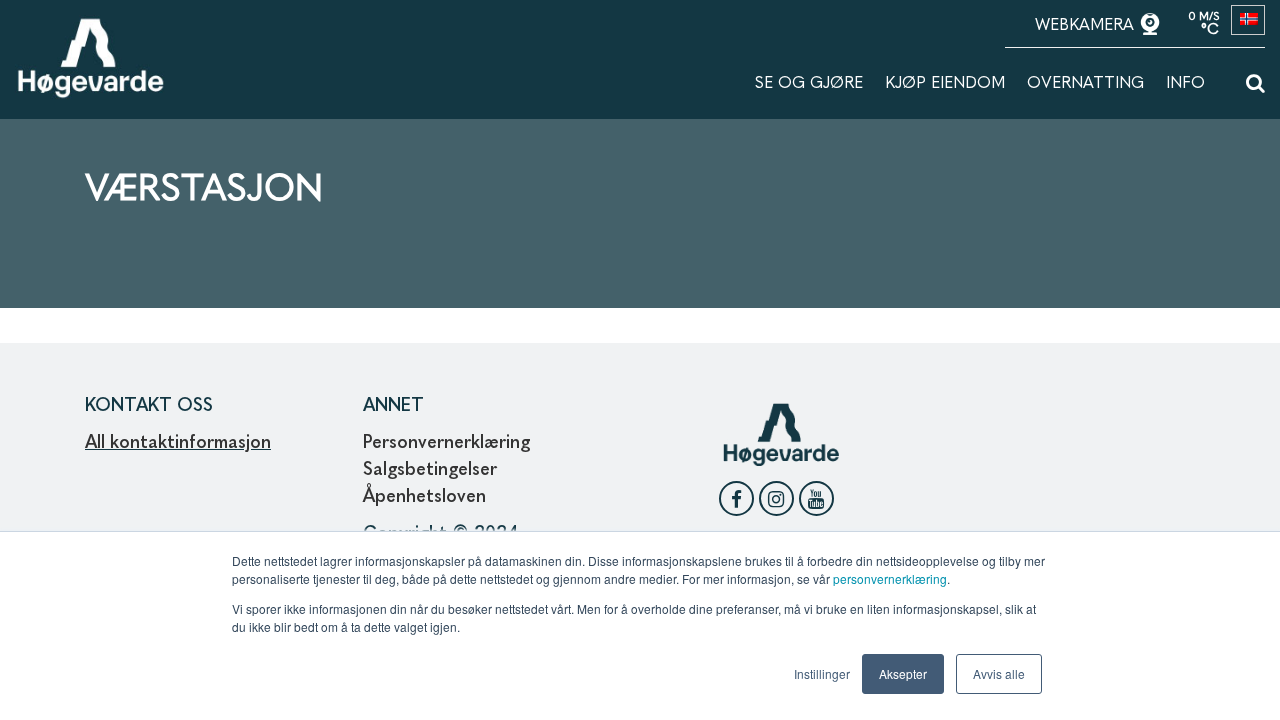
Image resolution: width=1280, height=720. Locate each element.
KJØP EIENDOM (945, 84)
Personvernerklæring (446, 443)
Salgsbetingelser (430, 470)
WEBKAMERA (1087, 26)
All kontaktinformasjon (178, 443)
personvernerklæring (890, 578)
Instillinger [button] (822, 673)
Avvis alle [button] (999, 673)
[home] (90, 27)
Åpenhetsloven (427, 497)
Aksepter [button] (903, 673)
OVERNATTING (1085, 84)
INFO (1185, 84)
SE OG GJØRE (809, 84)
